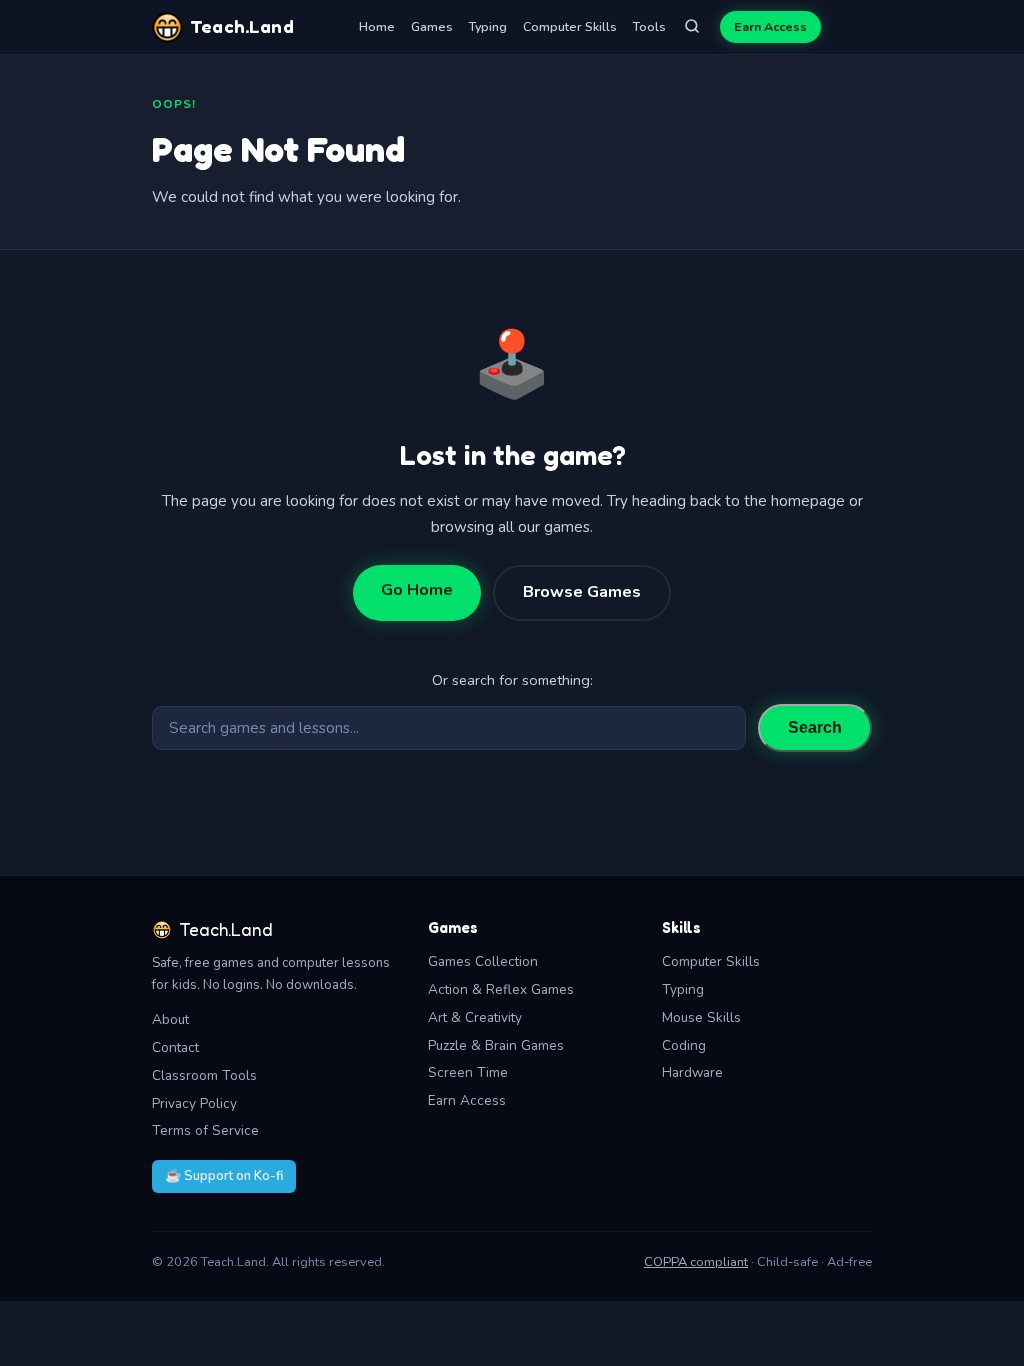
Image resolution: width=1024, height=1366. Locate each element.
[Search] (692, 27)
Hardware (692, 1072)
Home (377, 26)
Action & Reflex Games (501, 989)
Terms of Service (205, 1130)
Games (432, 26)
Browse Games (582, 592)
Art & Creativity (475, 1017)
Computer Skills (570, 26)
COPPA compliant (696, 1262)
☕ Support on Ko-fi (224, 1176)
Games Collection (483, 961)
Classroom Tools (204, 1075)
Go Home (417, 590)
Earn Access (770, 26)
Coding (684, 1045)
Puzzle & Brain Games (496, 1045)
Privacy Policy (194, 1103)
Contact (175, 1047)
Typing (488, 26)
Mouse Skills (701, 1017)
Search (815, 727)
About (170, 1019)
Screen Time (468, 1072)
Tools (649, 26)
